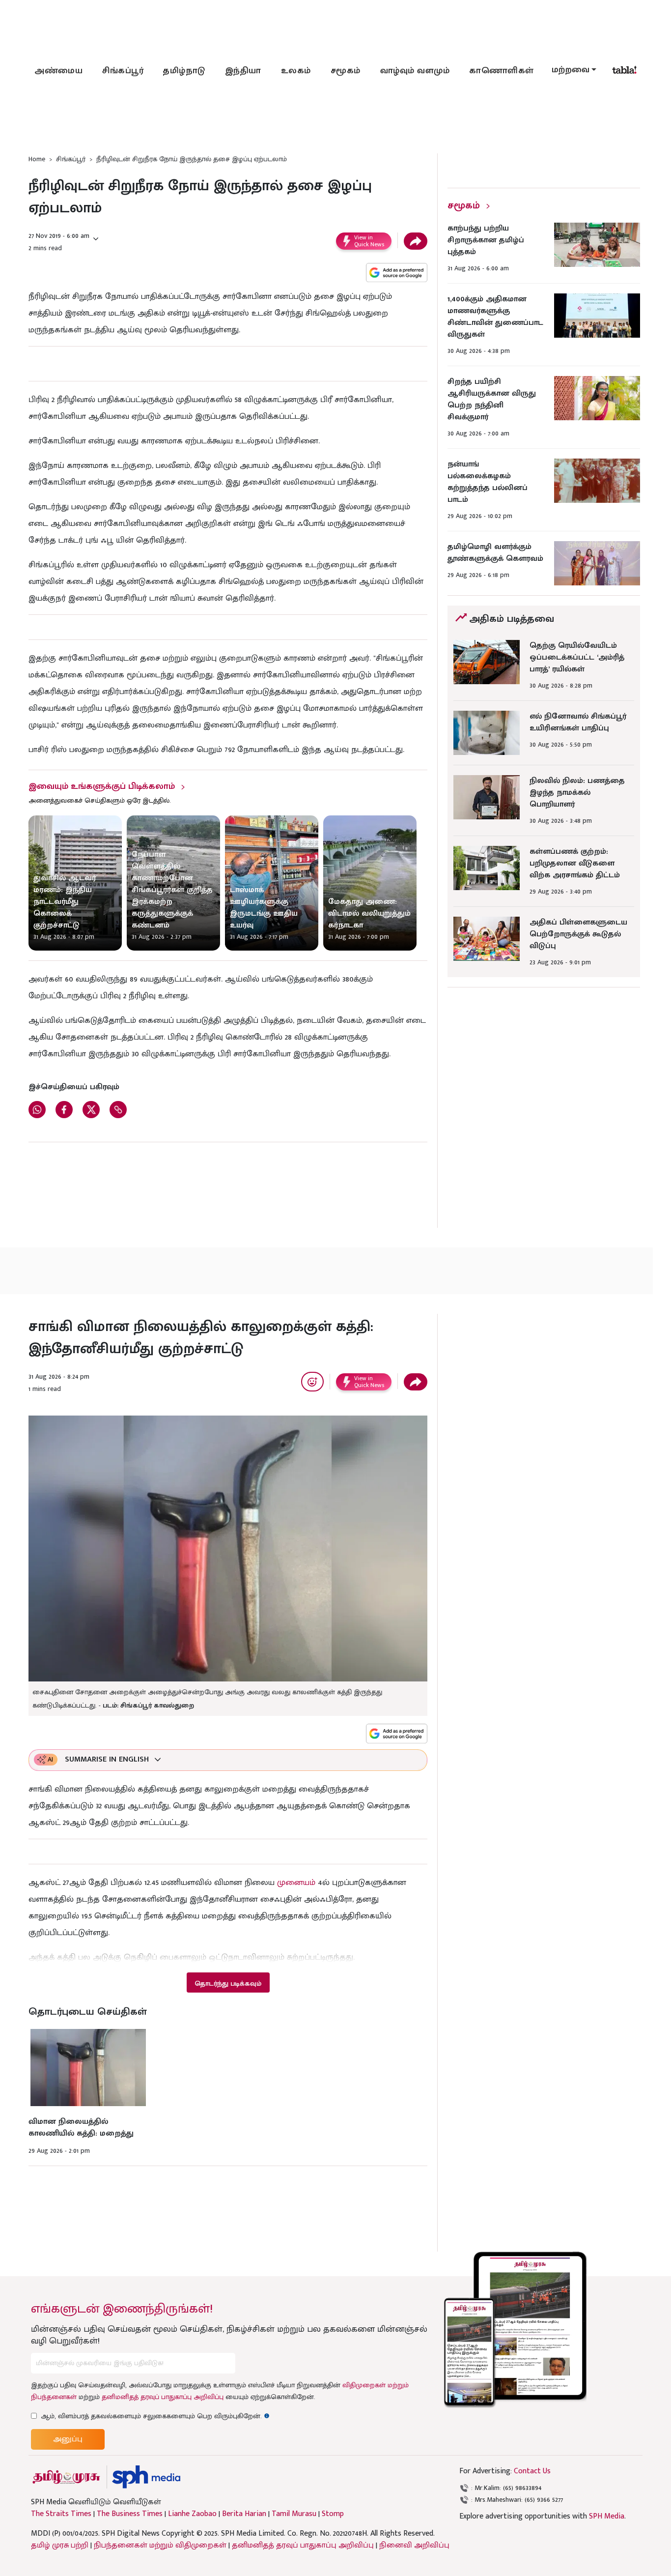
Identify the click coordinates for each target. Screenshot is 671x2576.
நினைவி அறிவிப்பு (414, 2545)
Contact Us (532, 2471)
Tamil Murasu (294, 2514)
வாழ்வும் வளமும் (415, 71)
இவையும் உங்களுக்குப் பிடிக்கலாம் (102, 786)
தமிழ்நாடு (184, 71)
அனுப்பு (68, 2439)
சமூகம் (346, 71)
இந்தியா (243, 71)
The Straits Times (61, 2514)
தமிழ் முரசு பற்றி (60, 2545)
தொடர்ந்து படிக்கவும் (228, 1983)
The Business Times (130, 2514)
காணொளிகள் (502, 71)
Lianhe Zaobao (192, 2514)
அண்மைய (58, 71)
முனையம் (296, 1882)
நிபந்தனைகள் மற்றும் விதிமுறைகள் (160, 2545)
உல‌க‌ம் (296, 71)
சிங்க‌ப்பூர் (123, 71)
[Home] (146, 2477)
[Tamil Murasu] (66, 2477)
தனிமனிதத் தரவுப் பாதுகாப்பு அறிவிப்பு (163, 2397)
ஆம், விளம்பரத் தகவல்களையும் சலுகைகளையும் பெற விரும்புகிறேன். (155, 2416)
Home (37, 159)
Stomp (333, 2514)
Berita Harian (244, 2514)
